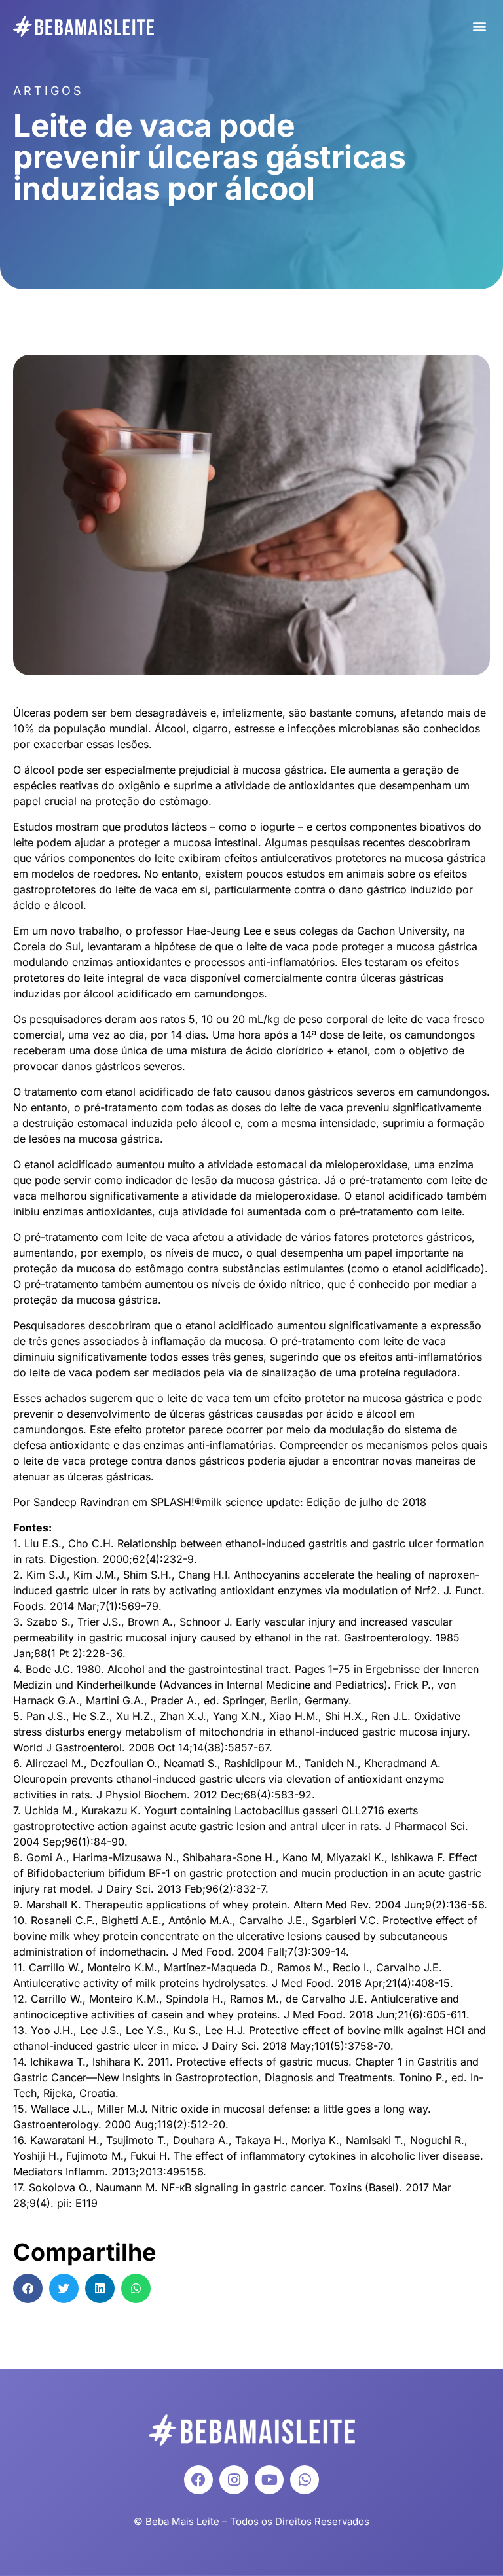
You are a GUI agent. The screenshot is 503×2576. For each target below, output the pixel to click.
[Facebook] (198, 2480)
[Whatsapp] (305, 2480)
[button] (479, 27)
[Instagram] (234, 2480)
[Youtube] (269, 2480)
